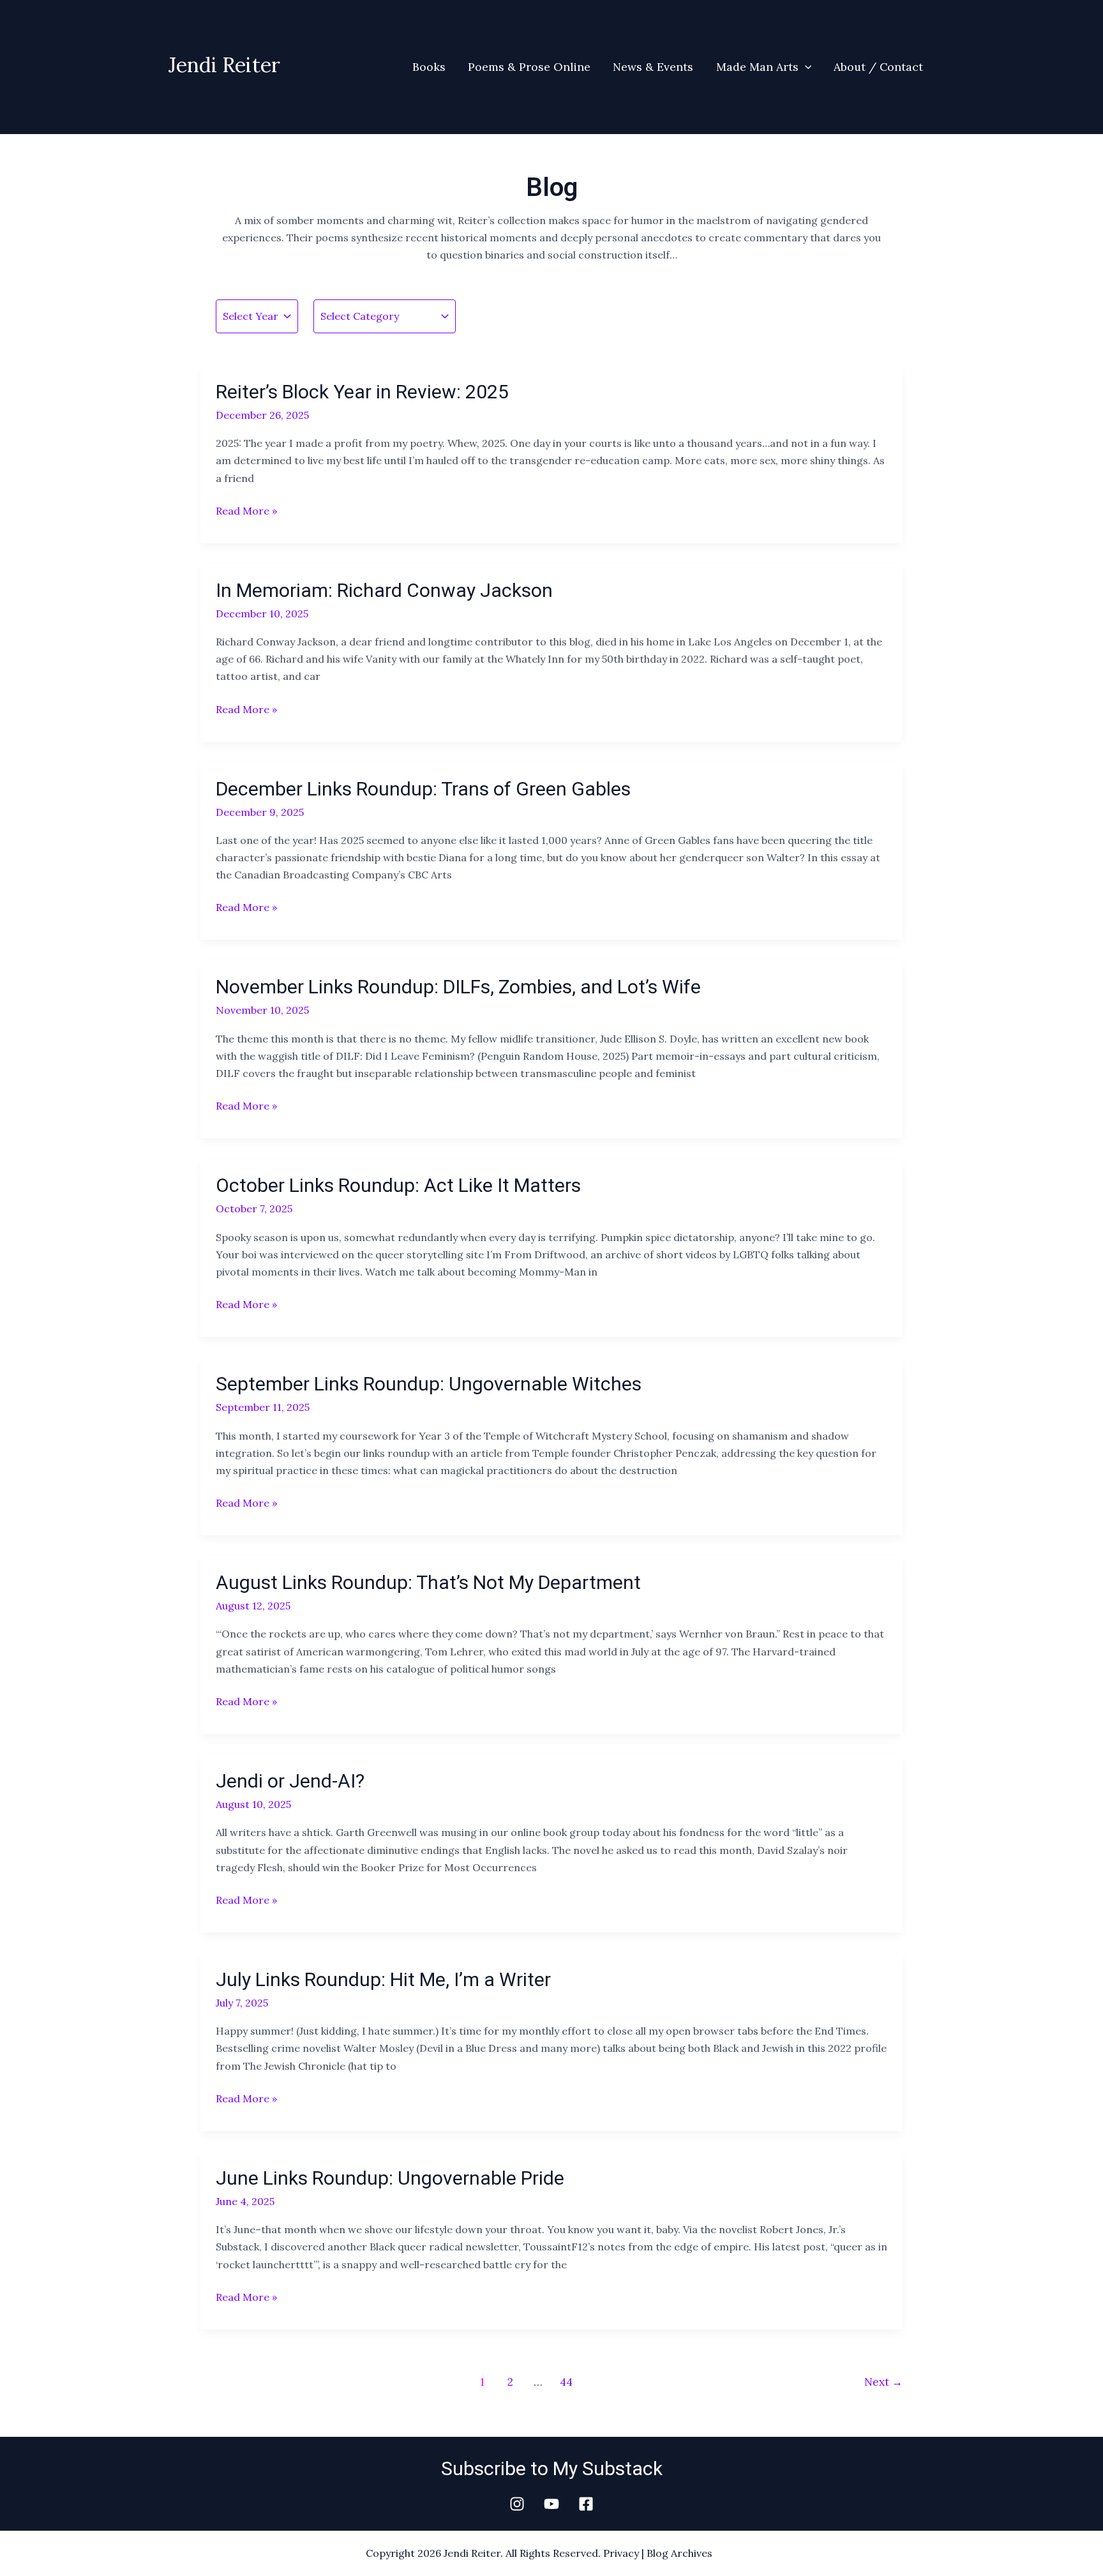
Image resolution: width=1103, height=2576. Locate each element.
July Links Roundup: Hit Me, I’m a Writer (383, 1979)
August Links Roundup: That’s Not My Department (428, 1582)
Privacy (621, 2553)
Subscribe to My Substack (552, 2468)
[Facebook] (586, 2504)
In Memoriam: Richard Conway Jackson (384, 590)
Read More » (246, 510)
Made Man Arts (757, 67)
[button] (805, 67)
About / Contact (878, 67)
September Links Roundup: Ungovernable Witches (429, 1384)
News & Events (653, 67)
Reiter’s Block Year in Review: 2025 (362, 392)
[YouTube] (551, 2504)
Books (429, 67)
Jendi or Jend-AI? (290, 1781)
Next (883, 2382)
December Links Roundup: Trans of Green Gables (423, 789)
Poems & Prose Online (529, 67)
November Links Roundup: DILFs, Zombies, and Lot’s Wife (458, 987)
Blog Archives (679, 2553)
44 (566, 2382)
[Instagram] (517, 2504)
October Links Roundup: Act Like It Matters (398, 1185)
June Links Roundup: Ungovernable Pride (390, 2178)
